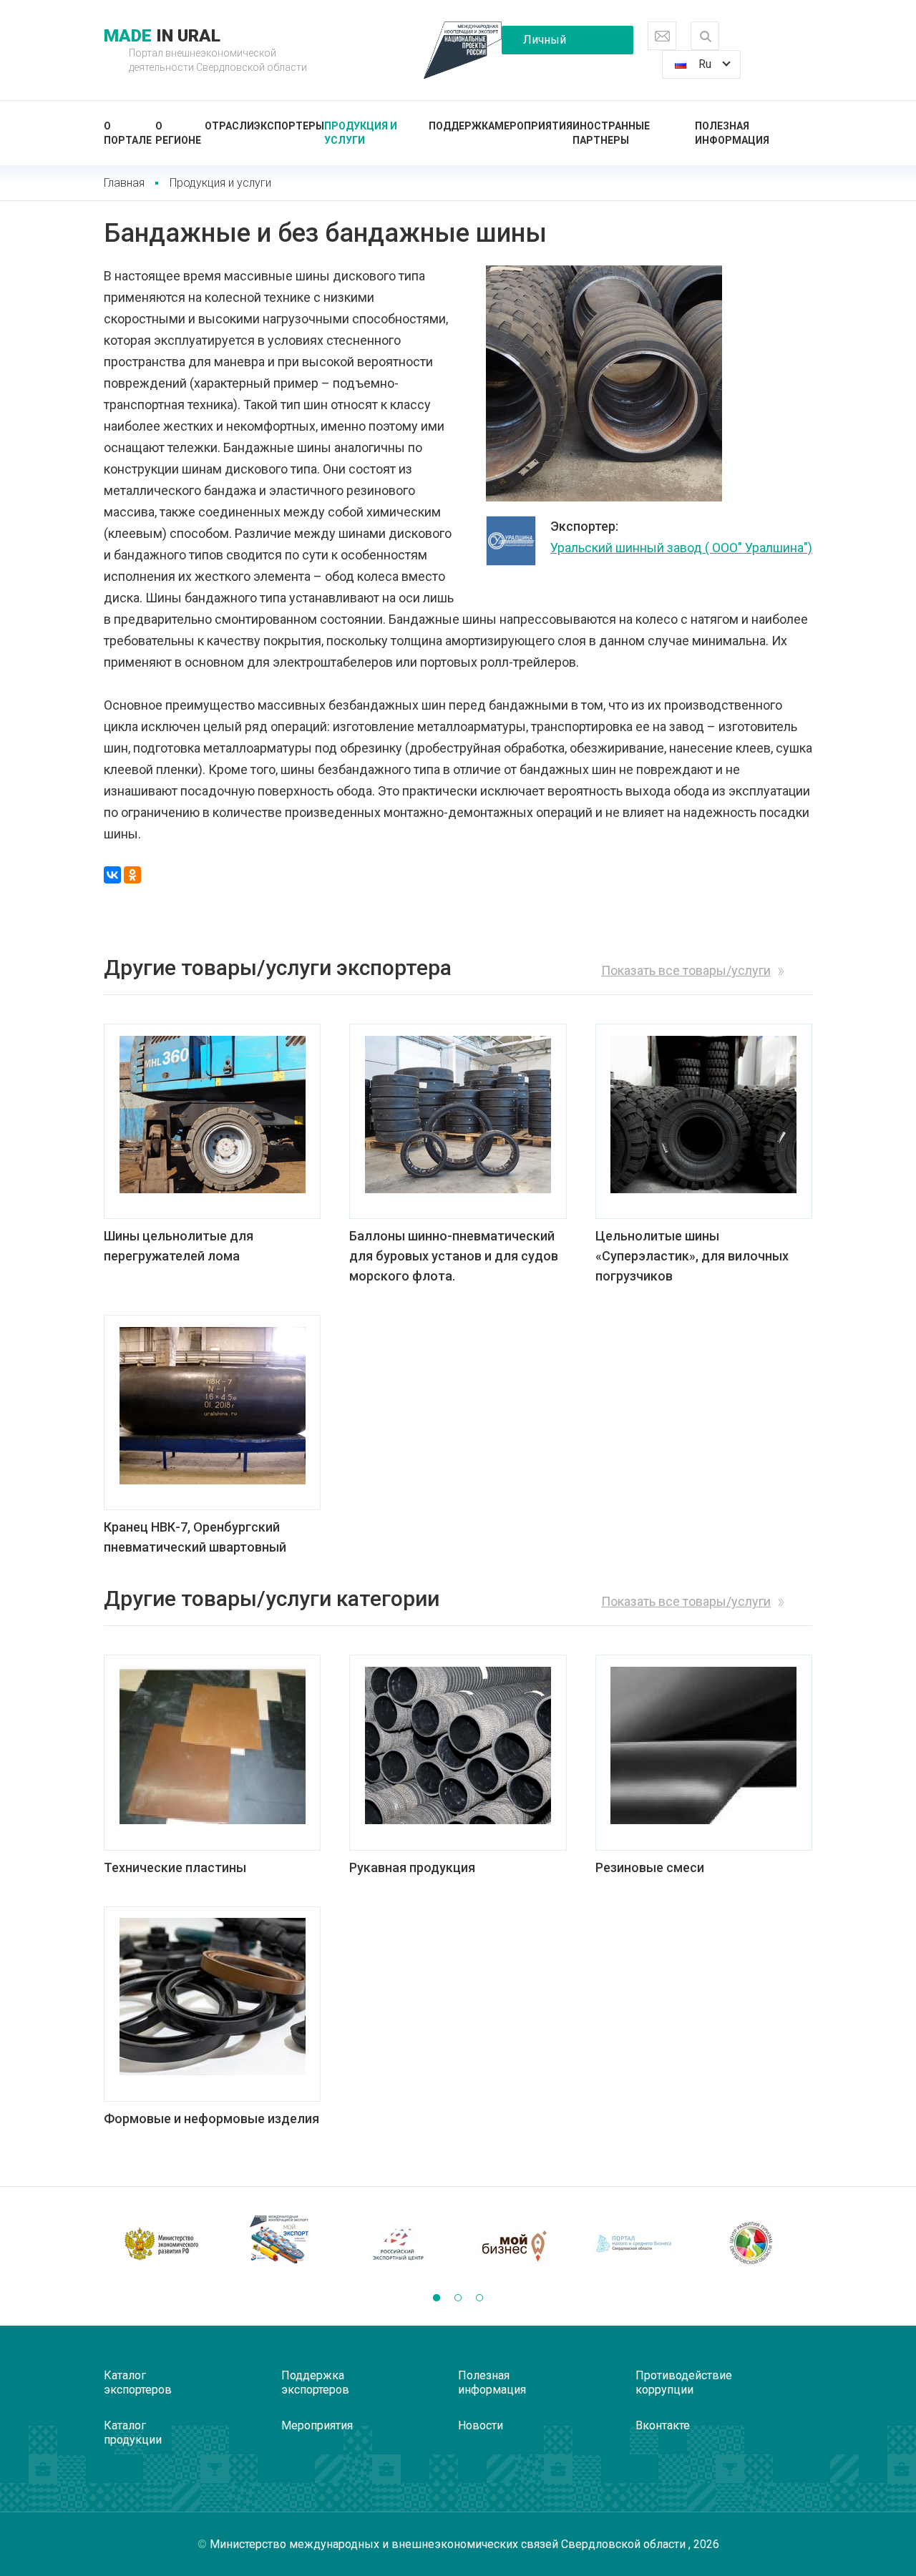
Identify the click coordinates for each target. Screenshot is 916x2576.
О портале (128, 133)
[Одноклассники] (132, 875)
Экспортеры (289, 126)
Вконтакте (663, 2425)
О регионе (178, 133)
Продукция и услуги (361, 133)
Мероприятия (533, 126)
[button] (437, 2298)
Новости (481, 2425)
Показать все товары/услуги (686, 970)
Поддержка (462, 126)
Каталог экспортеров (138, 2382)
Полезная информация (732, 133)
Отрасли (229, 126)
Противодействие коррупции (684, 2382)
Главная (124, 183)
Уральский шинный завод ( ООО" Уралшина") (681, 548)
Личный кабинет (545, 44)
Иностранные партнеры (611, 133)
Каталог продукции (133, 2433)
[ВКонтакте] (112, 875)
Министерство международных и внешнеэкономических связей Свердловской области (449, 2544)
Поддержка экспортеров (315, 2382)
